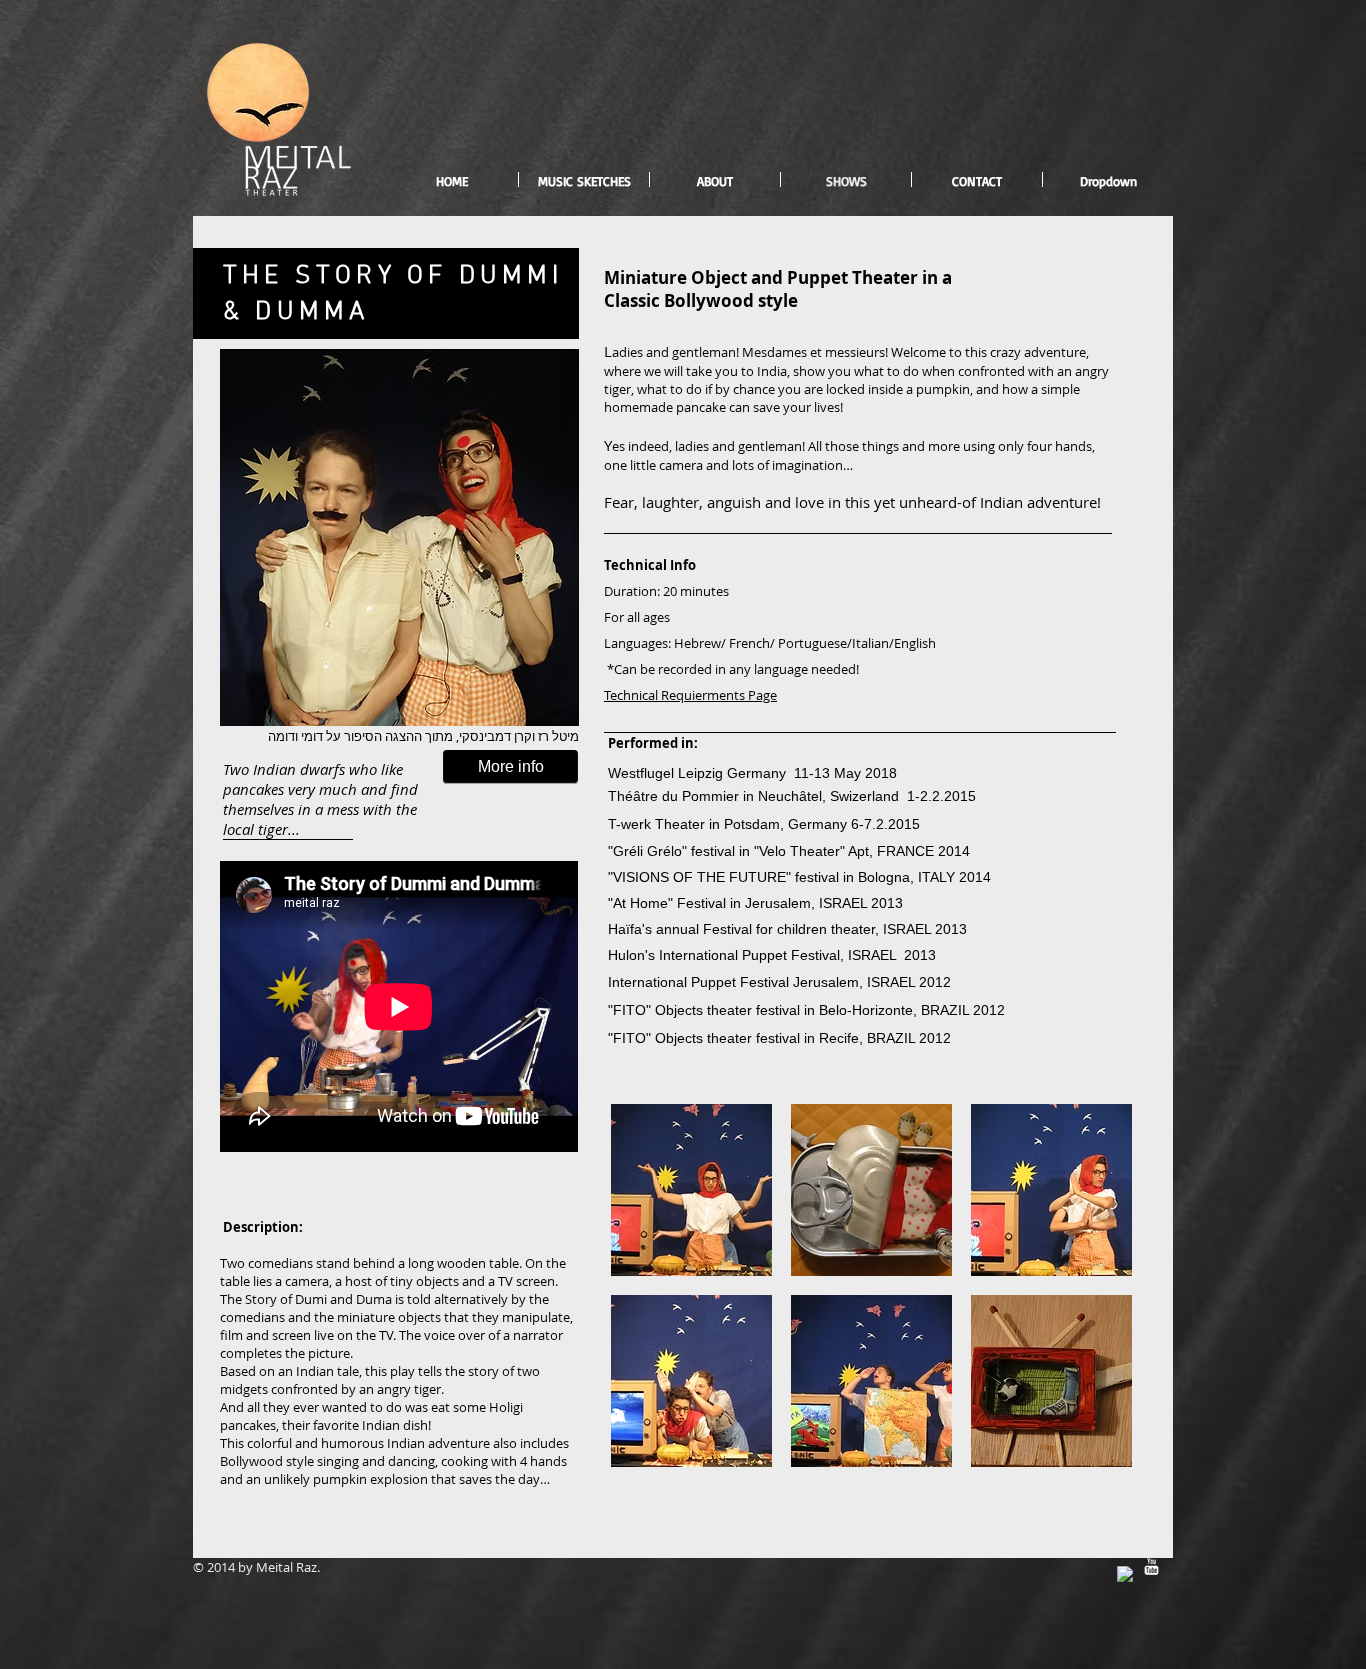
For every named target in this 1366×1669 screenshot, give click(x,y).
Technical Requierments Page (690, 695)
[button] (691, 1190)
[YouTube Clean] (1151, 1566)
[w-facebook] (1125, 1574)
